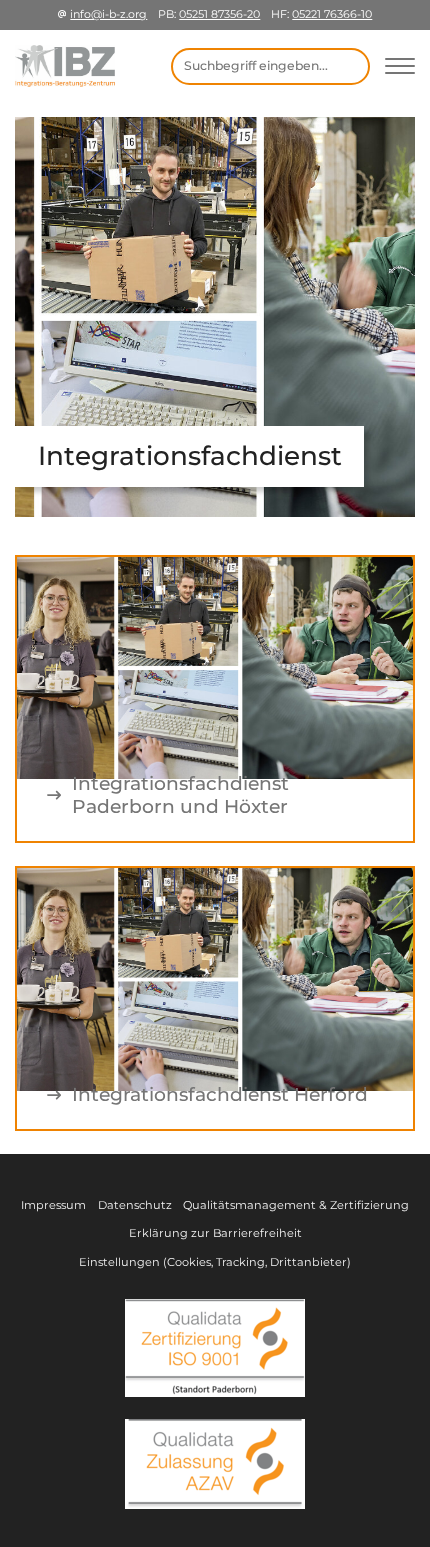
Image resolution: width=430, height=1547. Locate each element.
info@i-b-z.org (108, 14)
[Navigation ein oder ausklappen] (400, 66)
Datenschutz (135, 1205)
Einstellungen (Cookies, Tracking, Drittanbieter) (215, 1262)
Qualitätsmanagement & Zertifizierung (296, 1205)
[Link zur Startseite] (65, 66)
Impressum (53, 1205)
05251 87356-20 (219, 14)
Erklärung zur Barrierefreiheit (215, 1233)
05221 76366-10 (332, 14)
